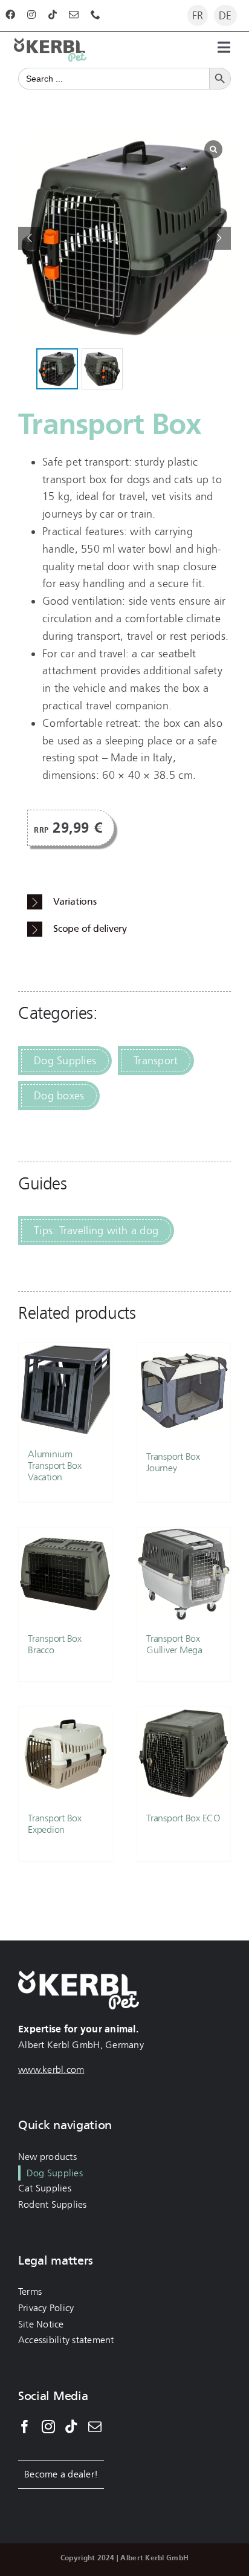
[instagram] (31, 15)
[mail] (74, 15)
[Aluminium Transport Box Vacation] (65, 1390)
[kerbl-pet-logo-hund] (50, 44)
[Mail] (95, 2427)
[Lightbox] (213, 149)
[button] (219, 238)
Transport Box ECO (183, 1818)
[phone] (95, 15)
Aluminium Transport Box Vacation (55, 1465)
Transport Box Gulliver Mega (174, 1644)
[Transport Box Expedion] (65, 1754)
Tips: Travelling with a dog (96, 1231)
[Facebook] (25, 2427)
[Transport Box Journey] (184, 1391)
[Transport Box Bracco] (65, 1574)
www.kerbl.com (51, 2070)
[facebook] (10, 15)
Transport (156, 1061)
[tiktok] (53, 15)
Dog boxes (59, 1096)
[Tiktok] (71, 2427)
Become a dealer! (61, 2474)
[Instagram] (48, 2427)
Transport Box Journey (173, 1462)
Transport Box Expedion (55, 1824)
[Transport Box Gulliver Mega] (184, 1574)
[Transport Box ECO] (184, 1754)
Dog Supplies (65, 1061)
